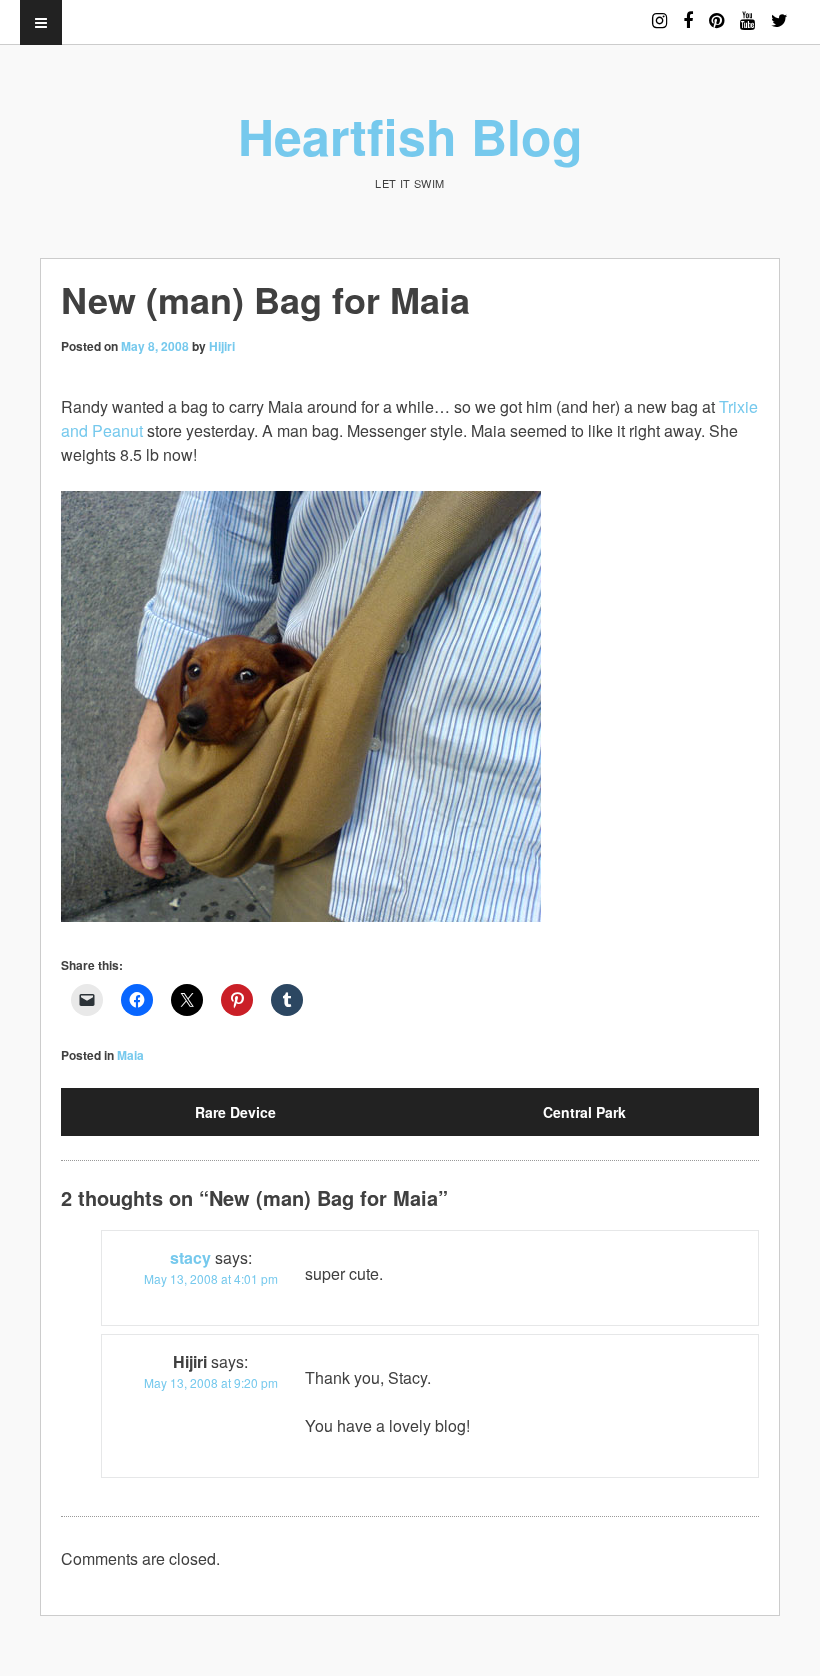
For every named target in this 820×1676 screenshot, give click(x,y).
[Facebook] (688, 11)
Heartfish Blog (410, 135)
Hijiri (222, 346)
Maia (130, 1055)
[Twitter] (779, 11)
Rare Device (235, 1112)
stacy (190, 1257)
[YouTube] (747, 11)
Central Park (584, 1112)
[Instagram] (659, 11)
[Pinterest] (716, 11)
